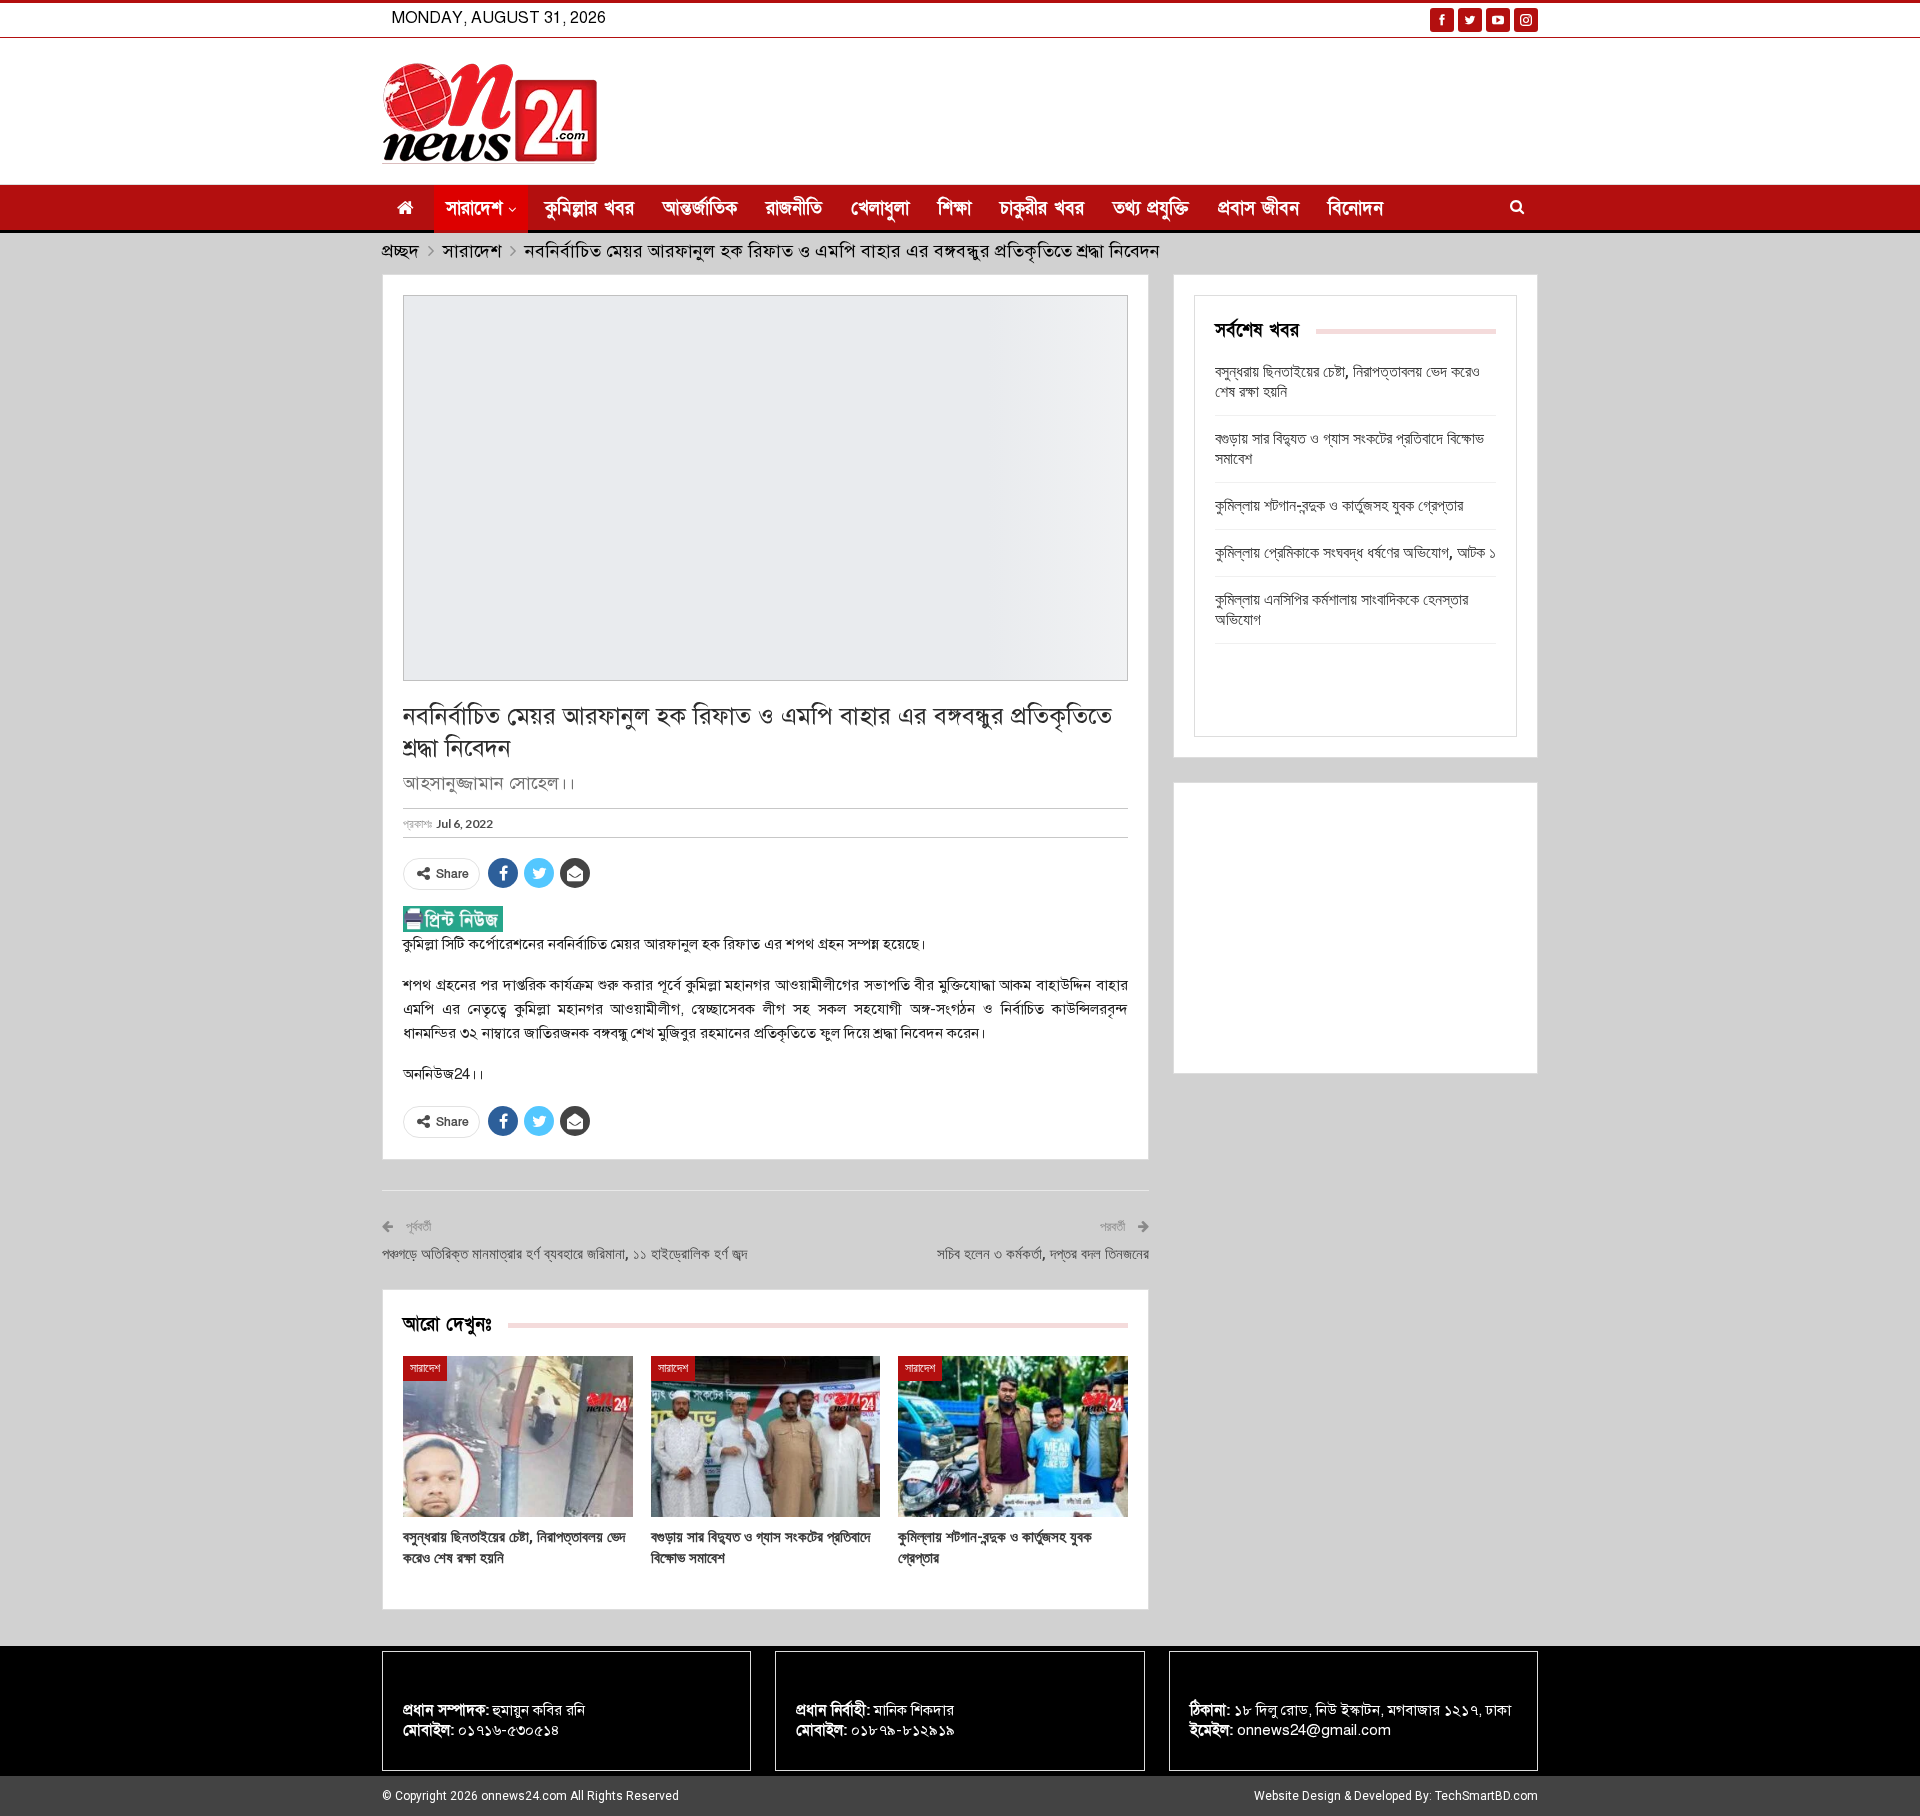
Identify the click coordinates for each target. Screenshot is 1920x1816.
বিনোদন (1355, 208)
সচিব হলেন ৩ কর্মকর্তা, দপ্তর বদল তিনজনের (1043, 1254)
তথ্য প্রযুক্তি (1151, 208)
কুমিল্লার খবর (589, 208)
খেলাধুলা (880, 208)
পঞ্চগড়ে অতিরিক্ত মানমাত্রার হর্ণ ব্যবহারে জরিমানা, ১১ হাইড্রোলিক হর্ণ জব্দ (564, 1254)
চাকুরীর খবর (1042, 208)
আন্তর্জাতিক (700, 208)
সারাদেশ (474, 208)
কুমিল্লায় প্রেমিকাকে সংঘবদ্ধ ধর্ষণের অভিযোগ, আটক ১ (1355, 552)
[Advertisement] (1355, 928)
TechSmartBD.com (1486, 1796)
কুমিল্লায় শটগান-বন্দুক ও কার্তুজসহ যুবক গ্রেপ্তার (1339, 505)
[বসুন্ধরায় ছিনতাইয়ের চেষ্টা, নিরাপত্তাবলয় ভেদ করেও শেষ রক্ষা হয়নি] (518, 1436)
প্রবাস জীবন (1258, 208)
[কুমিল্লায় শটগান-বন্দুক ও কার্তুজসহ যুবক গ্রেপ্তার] (1013, 1436)
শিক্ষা (954, 208)
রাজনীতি (794, 208)
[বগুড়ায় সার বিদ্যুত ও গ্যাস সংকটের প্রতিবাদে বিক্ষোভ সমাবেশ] (766, 1436)
